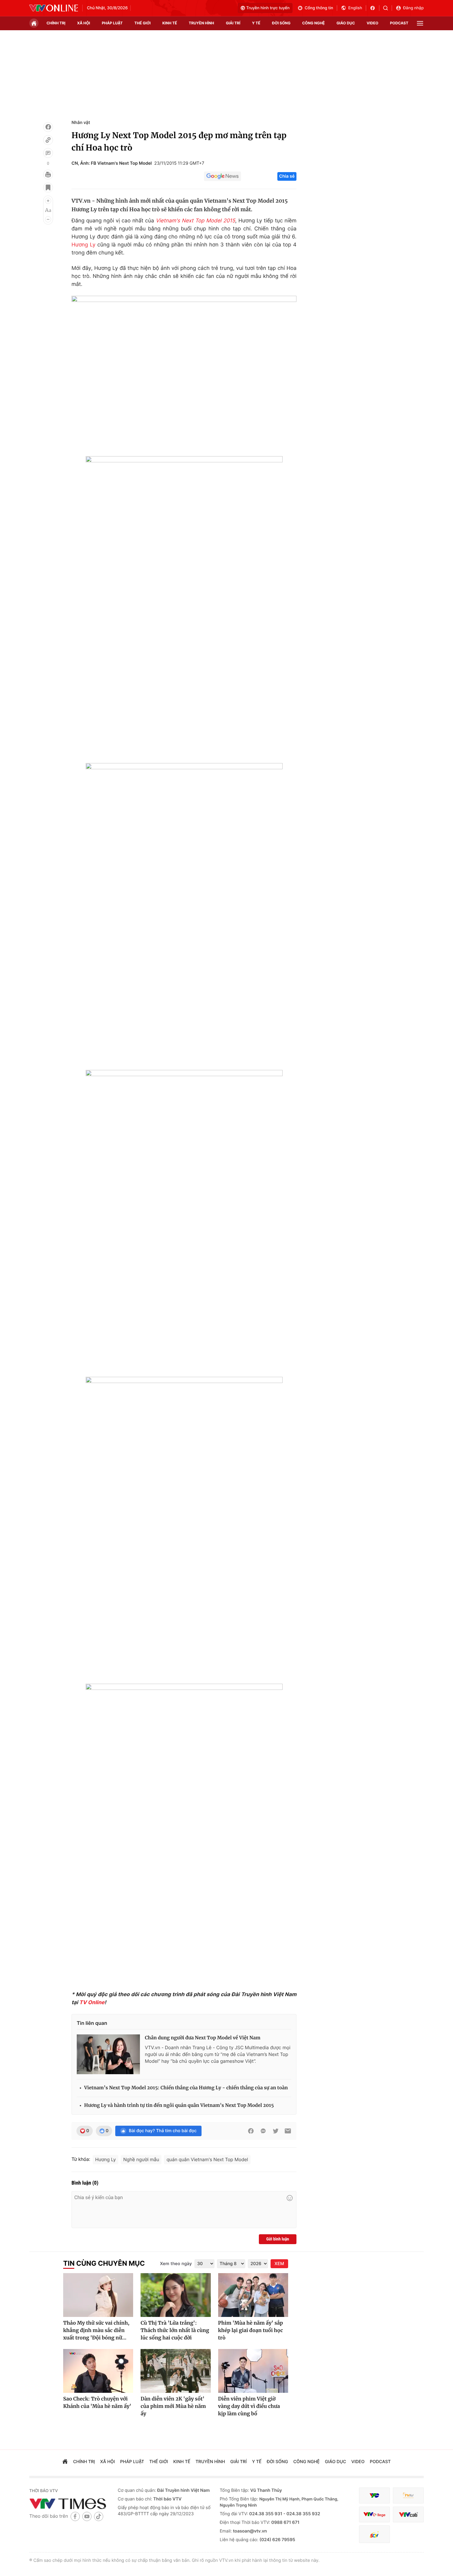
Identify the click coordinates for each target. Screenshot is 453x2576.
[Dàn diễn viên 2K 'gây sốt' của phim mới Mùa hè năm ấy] (175, 2371)
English (355, 8)
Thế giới (143, 23)
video (373, 23)
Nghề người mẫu (141, 2159)
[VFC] (374, 2496)
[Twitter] (275, 2131)
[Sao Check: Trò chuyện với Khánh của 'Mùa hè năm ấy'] (98, 2371)
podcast (399, 23)
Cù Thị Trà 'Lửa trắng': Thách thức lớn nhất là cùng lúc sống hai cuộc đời (175, 2330)
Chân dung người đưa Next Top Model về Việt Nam (203, 2038)
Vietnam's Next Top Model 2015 (195, 221)
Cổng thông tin (319, 8)
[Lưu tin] (48, 188)
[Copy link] (48, 140)
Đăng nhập (413, 8)
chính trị (56, 23)
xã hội (84, 23)
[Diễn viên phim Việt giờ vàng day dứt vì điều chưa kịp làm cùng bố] (253, 2371)
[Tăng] (48, 201)
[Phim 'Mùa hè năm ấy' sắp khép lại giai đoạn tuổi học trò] (253, 2295)
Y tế (256, 23)
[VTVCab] (408, 2514)
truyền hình (201, 23)
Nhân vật (81, 123)
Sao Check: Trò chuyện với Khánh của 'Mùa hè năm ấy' (97, 2403)
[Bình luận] (48, 153)
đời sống (281, 23)
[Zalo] (263, 2131)
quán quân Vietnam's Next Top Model (207, 2159)
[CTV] (374, 2514)
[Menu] (420, 23)
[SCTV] (374, 2534)
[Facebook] (48, 127)
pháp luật (112, 23)
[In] (48, 175)
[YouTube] (87, 2516)
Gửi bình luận (278, 2239)
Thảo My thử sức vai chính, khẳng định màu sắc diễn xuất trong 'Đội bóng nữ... (96, 2330)
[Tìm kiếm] (388, 8)
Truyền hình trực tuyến (268, 8)
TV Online (92, 2003)
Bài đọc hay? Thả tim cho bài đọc (163, 2131)
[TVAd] (408, 2496)
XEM (279, 2264)
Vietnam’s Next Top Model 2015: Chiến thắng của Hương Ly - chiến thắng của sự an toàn (186, 2088)
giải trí (233, 23)
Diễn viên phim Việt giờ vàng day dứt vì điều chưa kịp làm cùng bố (249, 2406)
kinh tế (170, 23)
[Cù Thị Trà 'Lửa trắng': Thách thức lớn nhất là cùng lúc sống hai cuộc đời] (175, 2295)
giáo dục (346, 23)
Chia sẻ (287, 176)
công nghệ (314, 23)
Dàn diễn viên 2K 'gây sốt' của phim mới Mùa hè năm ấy (173, 2406)
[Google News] (222, 176)
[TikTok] (99, 2516)
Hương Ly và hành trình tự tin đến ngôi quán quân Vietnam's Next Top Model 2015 (179, 2105)
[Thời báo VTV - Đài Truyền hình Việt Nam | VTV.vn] (54, 8)
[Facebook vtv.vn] (375, 8)
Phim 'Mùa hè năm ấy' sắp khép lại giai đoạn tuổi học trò (251, 2330)
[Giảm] (48, 219)
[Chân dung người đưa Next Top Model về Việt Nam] (108, 2054)
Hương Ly (84, 245)
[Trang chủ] (34, 23)
